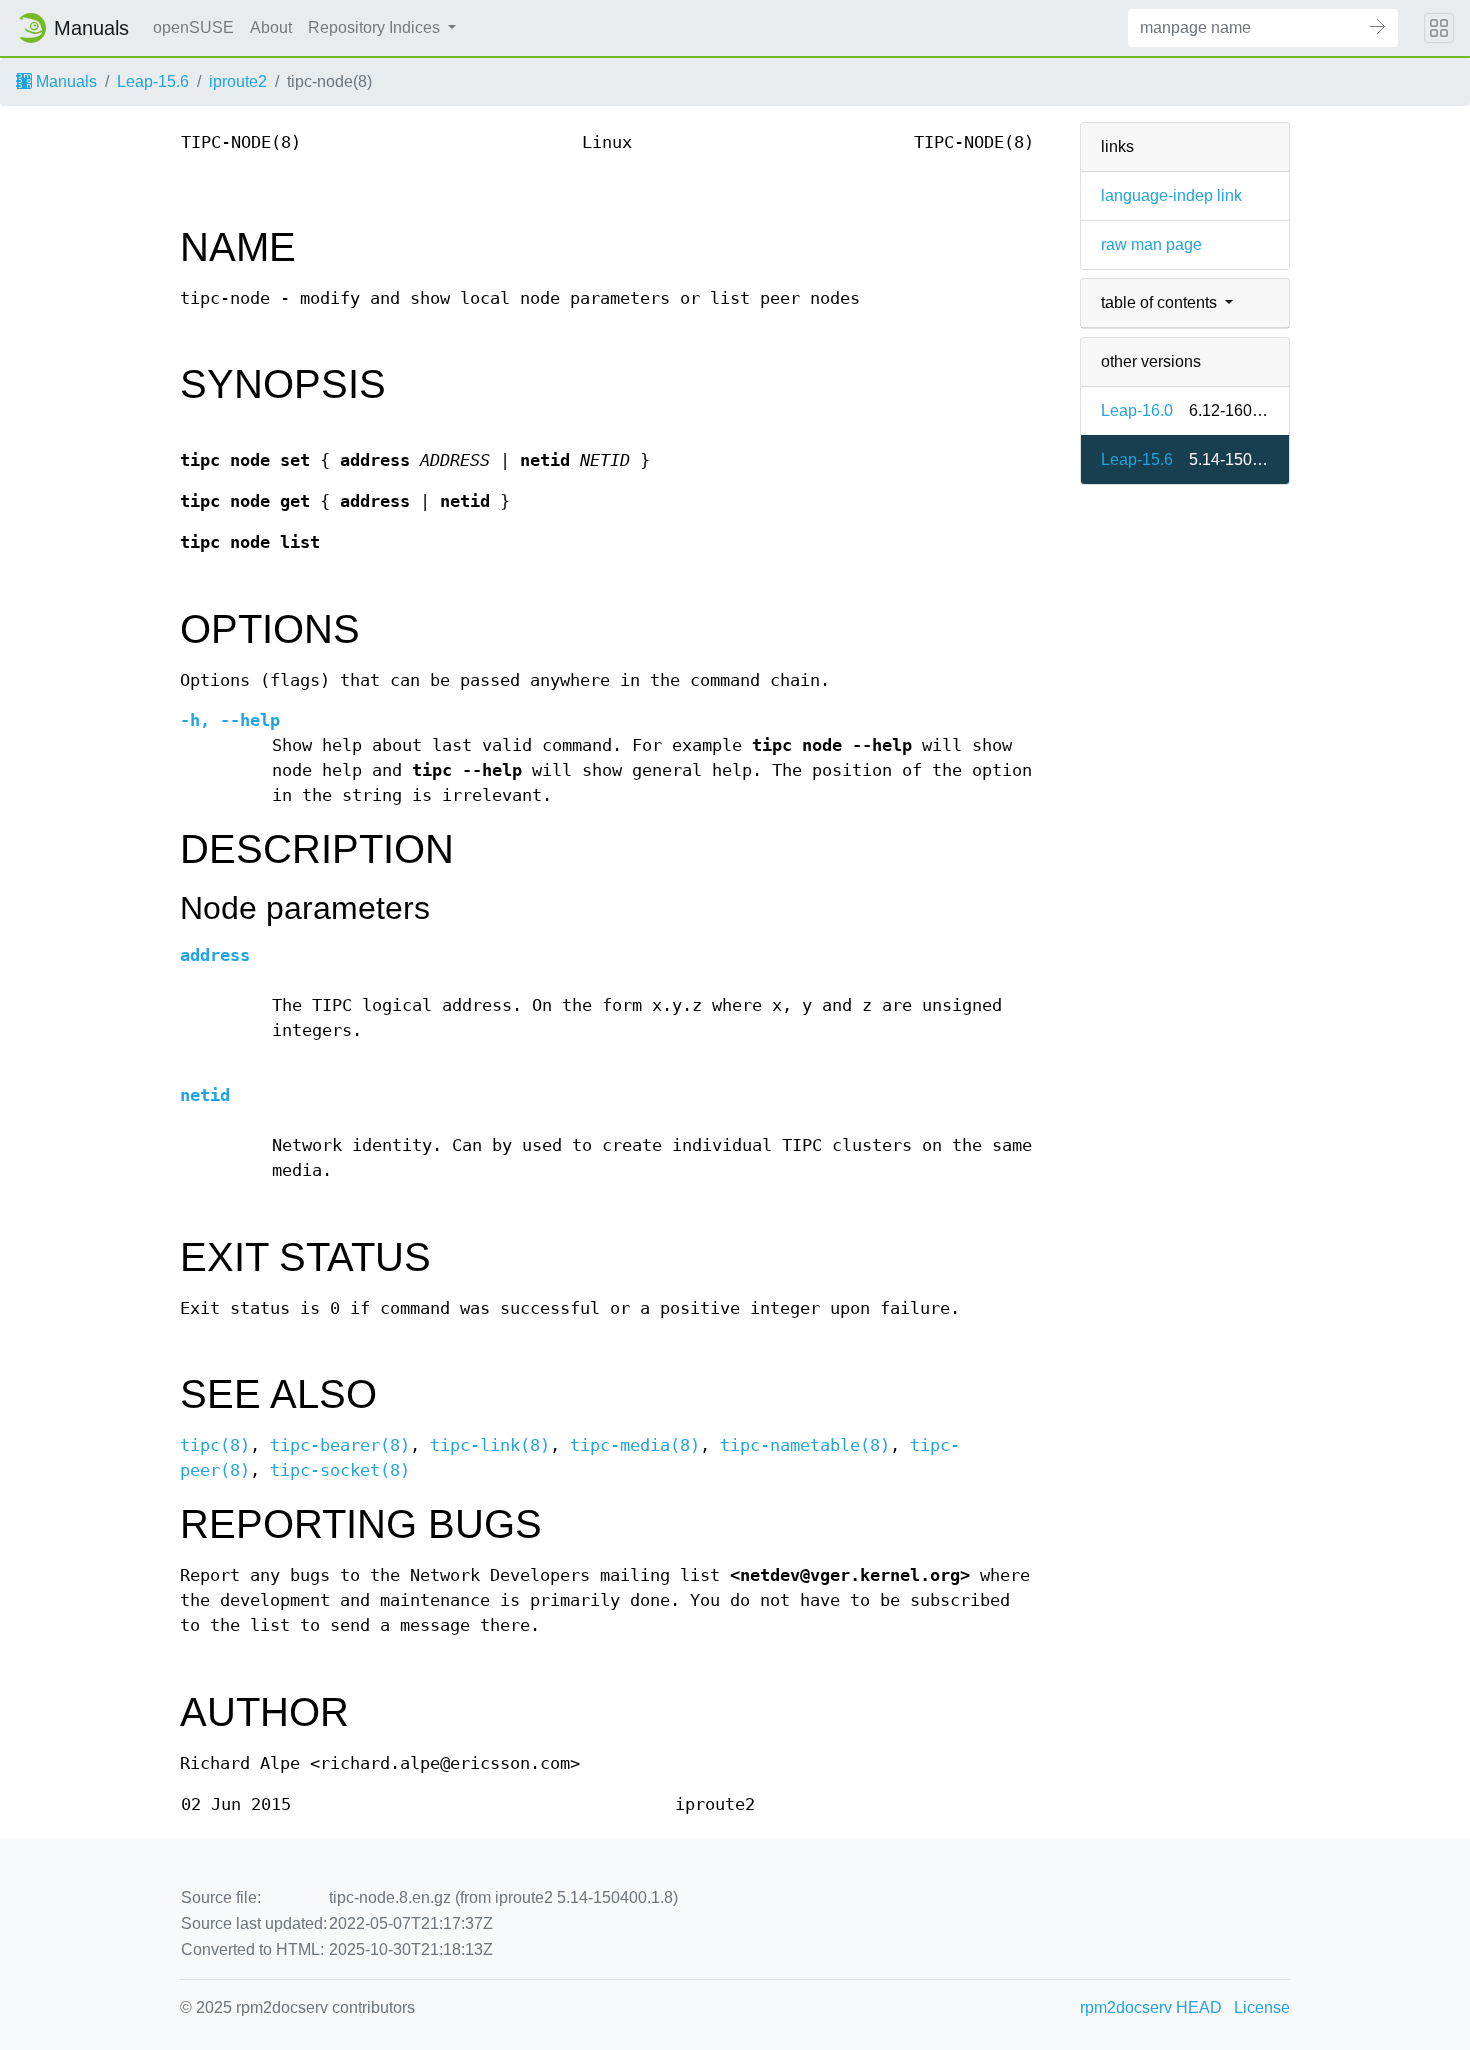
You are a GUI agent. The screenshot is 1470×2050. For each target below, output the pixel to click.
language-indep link (1171, 195)
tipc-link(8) (490, 1445)
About (271, 27)
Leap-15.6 (153, 81)
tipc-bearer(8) (340, 1445)
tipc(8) (215, 1445)
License (1262, 2007)
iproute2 (238, 81)
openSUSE (193, 27)
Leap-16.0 (1137, 410)
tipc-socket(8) (340, 1470)
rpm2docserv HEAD (1151, 2007)
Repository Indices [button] (376, 27)
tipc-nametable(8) (805, 1445)
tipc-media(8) (635, 1445)
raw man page (1151, 244)
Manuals (64, 81)
